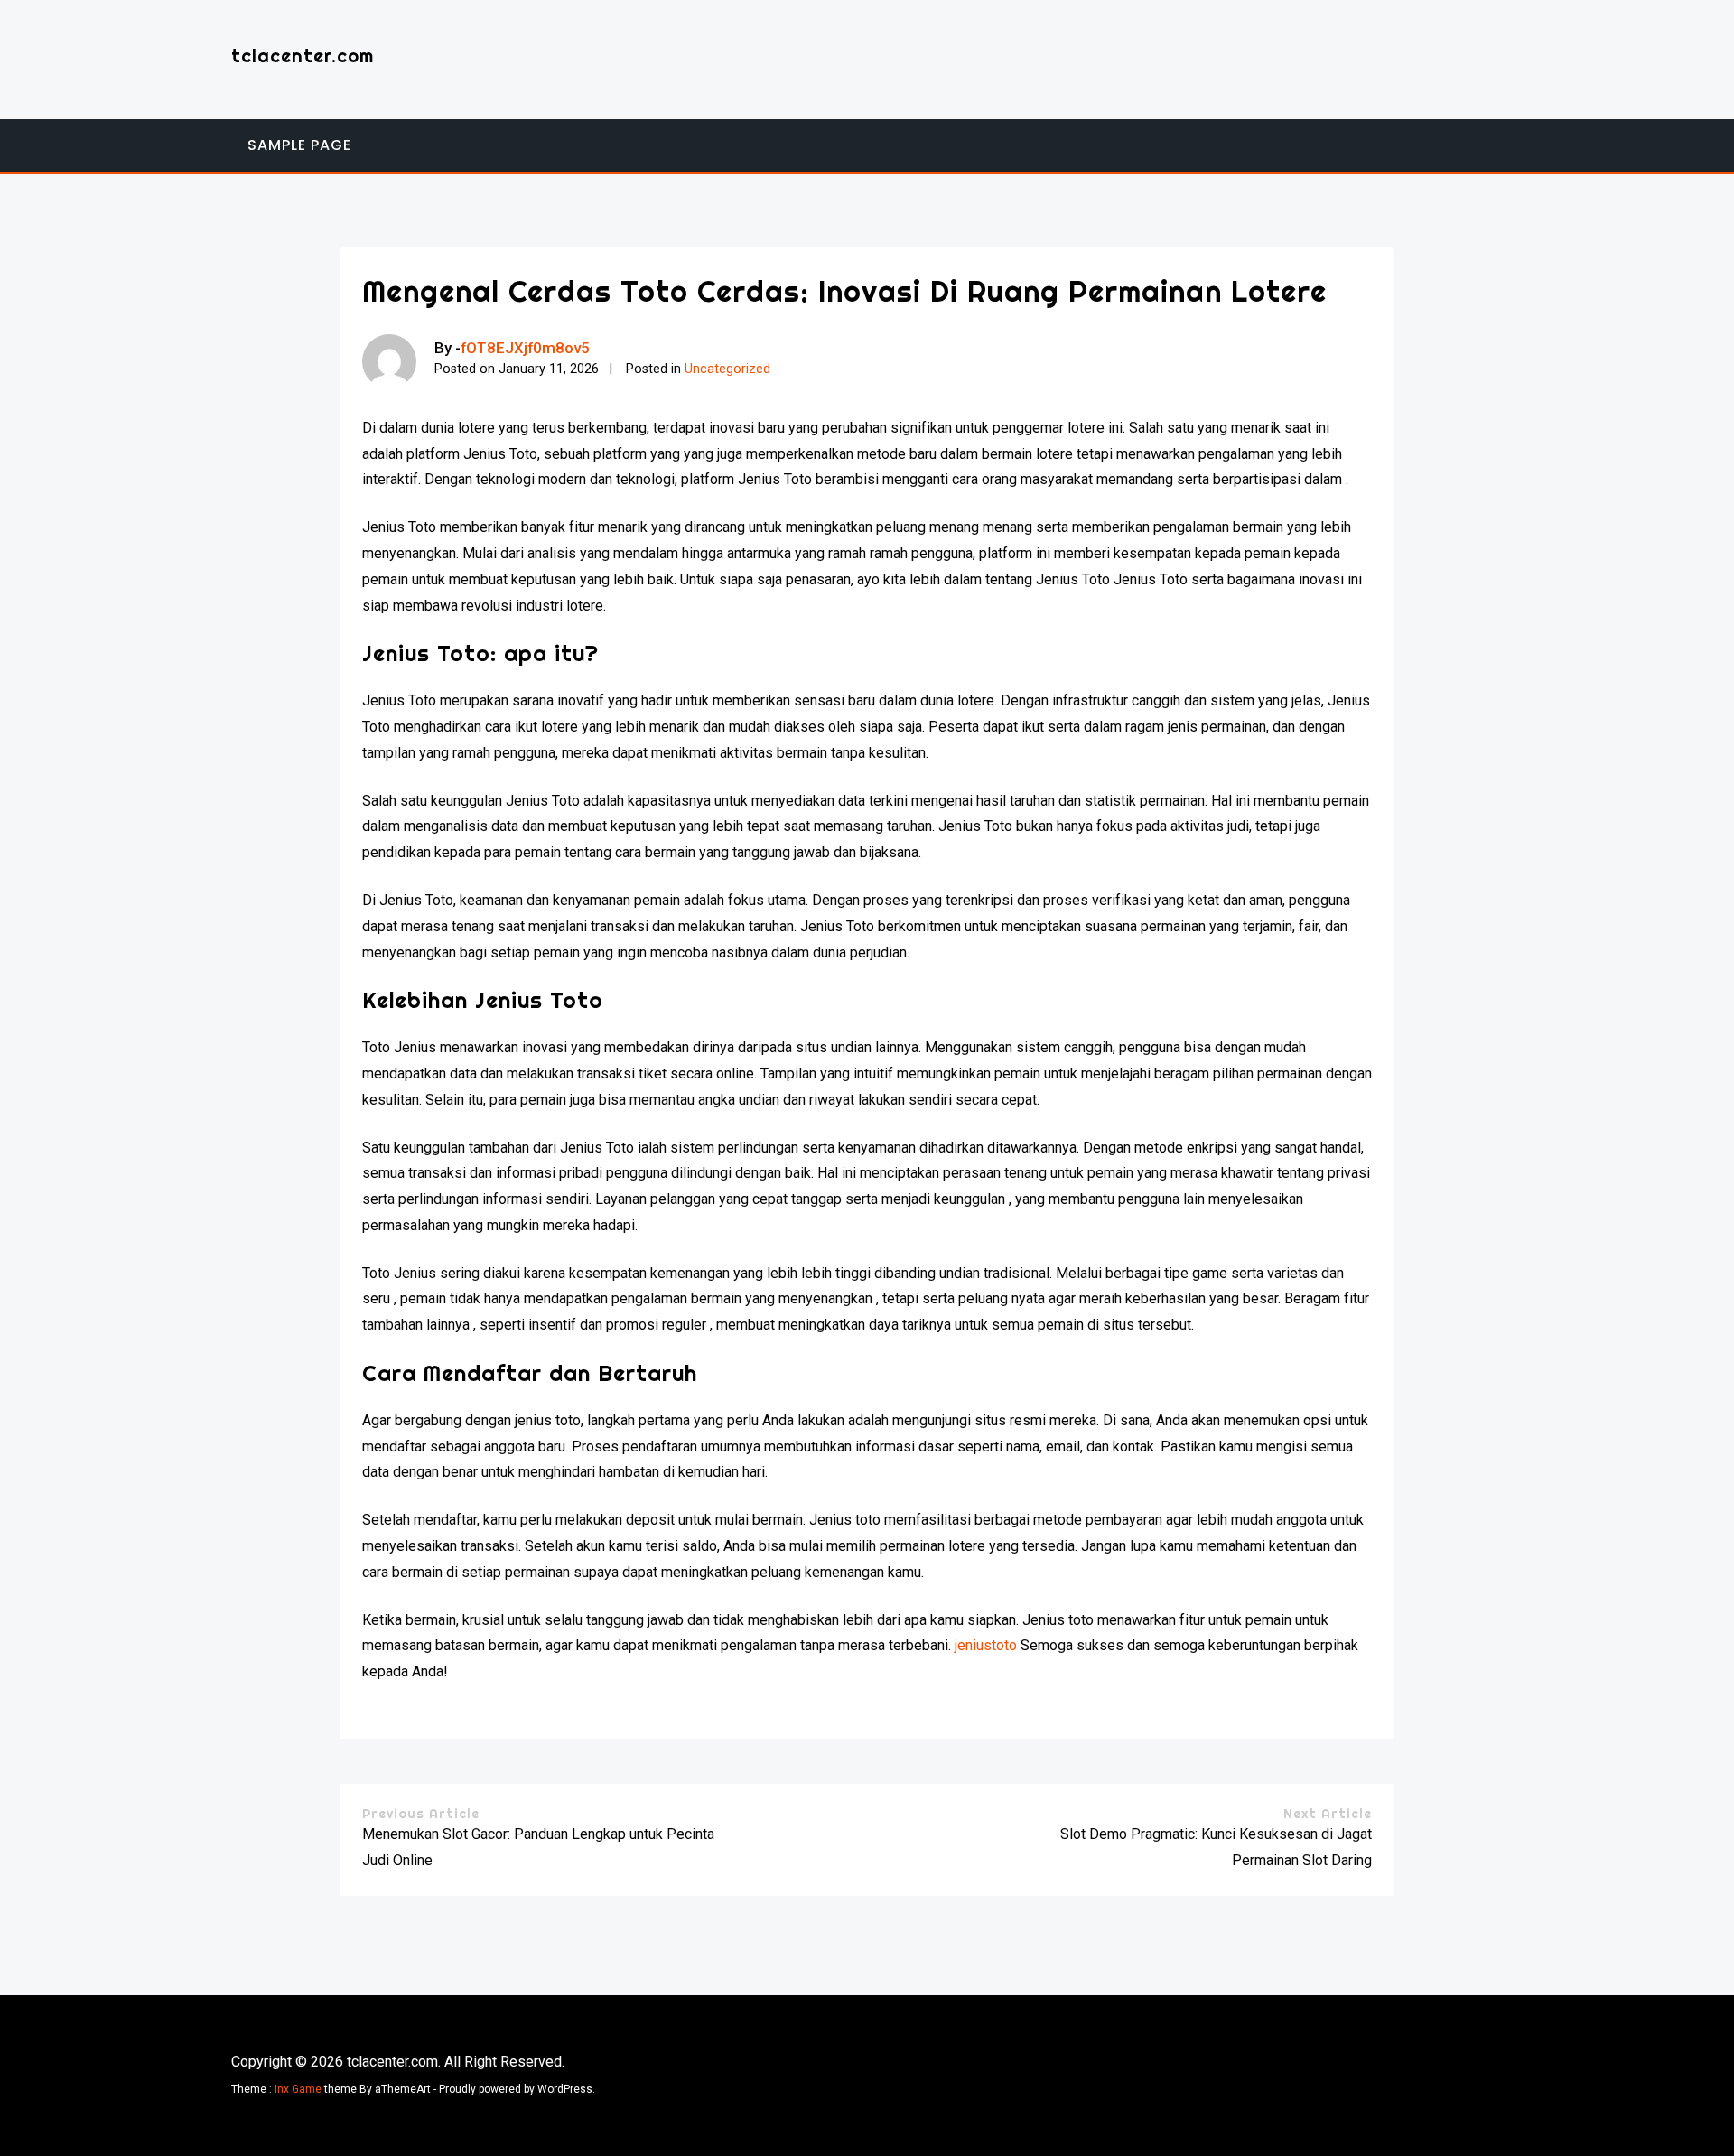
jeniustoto (986, 1645)
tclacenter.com (303, 56)
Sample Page (299, 145)
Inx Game (298, 2089)
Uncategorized (727, 369)
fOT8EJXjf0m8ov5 (525, 348)
